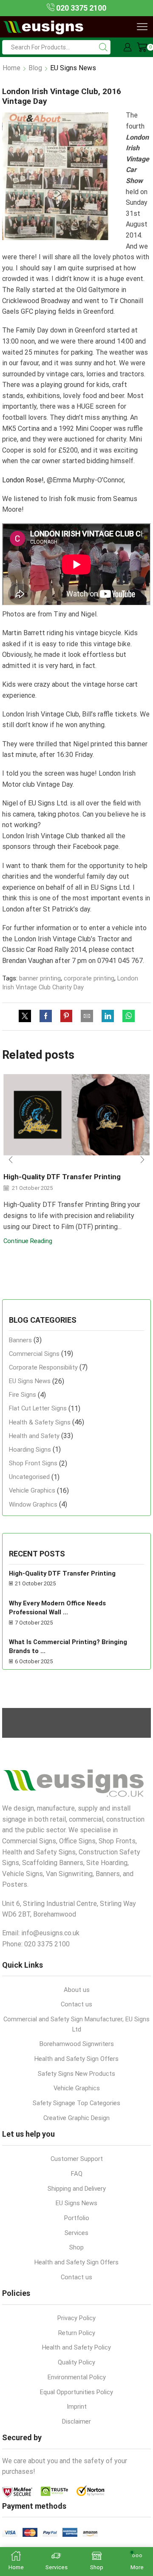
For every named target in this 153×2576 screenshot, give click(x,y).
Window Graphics (33, 1504)
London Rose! (23, 480)
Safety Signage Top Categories (76, 2103)
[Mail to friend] (87, 1017)
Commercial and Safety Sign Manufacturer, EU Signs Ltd (76, 2024)
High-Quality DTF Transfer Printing (62, 1177)
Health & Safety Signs (40, 1422)
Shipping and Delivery (77, 2189)
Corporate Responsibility (43, 1367)
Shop (76, 2247)
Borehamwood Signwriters (77, 2044)
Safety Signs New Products (76, 2074)
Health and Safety (34, 1436)
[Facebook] (46, 1017)
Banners (20, 1340)
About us (77, 1990)
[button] (11, 1160)
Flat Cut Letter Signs (38, 1408)
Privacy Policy (76, 2318)
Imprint (77, 2407)
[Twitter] (27, 1017)
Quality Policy (76, 2362)
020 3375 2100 (80, 8)
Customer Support (77, 2159)
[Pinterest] (66, 1017)
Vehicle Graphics (32, 1490)
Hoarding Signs (30, 1450)
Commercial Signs (34, 1354)
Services (76, 2233)
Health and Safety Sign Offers (76, 2059)
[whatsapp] (126, 1017)
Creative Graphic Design (76, 2118)
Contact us (76, 2004)
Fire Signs (23, 1395)
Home (11, 68)
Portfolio (77, 2218)
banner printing (40, 978)
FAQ (77, 2174)
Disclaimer (76, 2421)
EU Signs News (73, 68)
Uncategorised (29, 1477)
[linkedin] (108, 1017)
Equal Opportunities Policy (76, 2392)
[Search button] (103, 47)
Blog (35, 68)
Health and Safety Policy (76, 2347)
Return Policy (77, 2333)
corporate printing (89, 978)
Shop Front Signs (33, 1463)
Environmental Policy (77, 2377)
